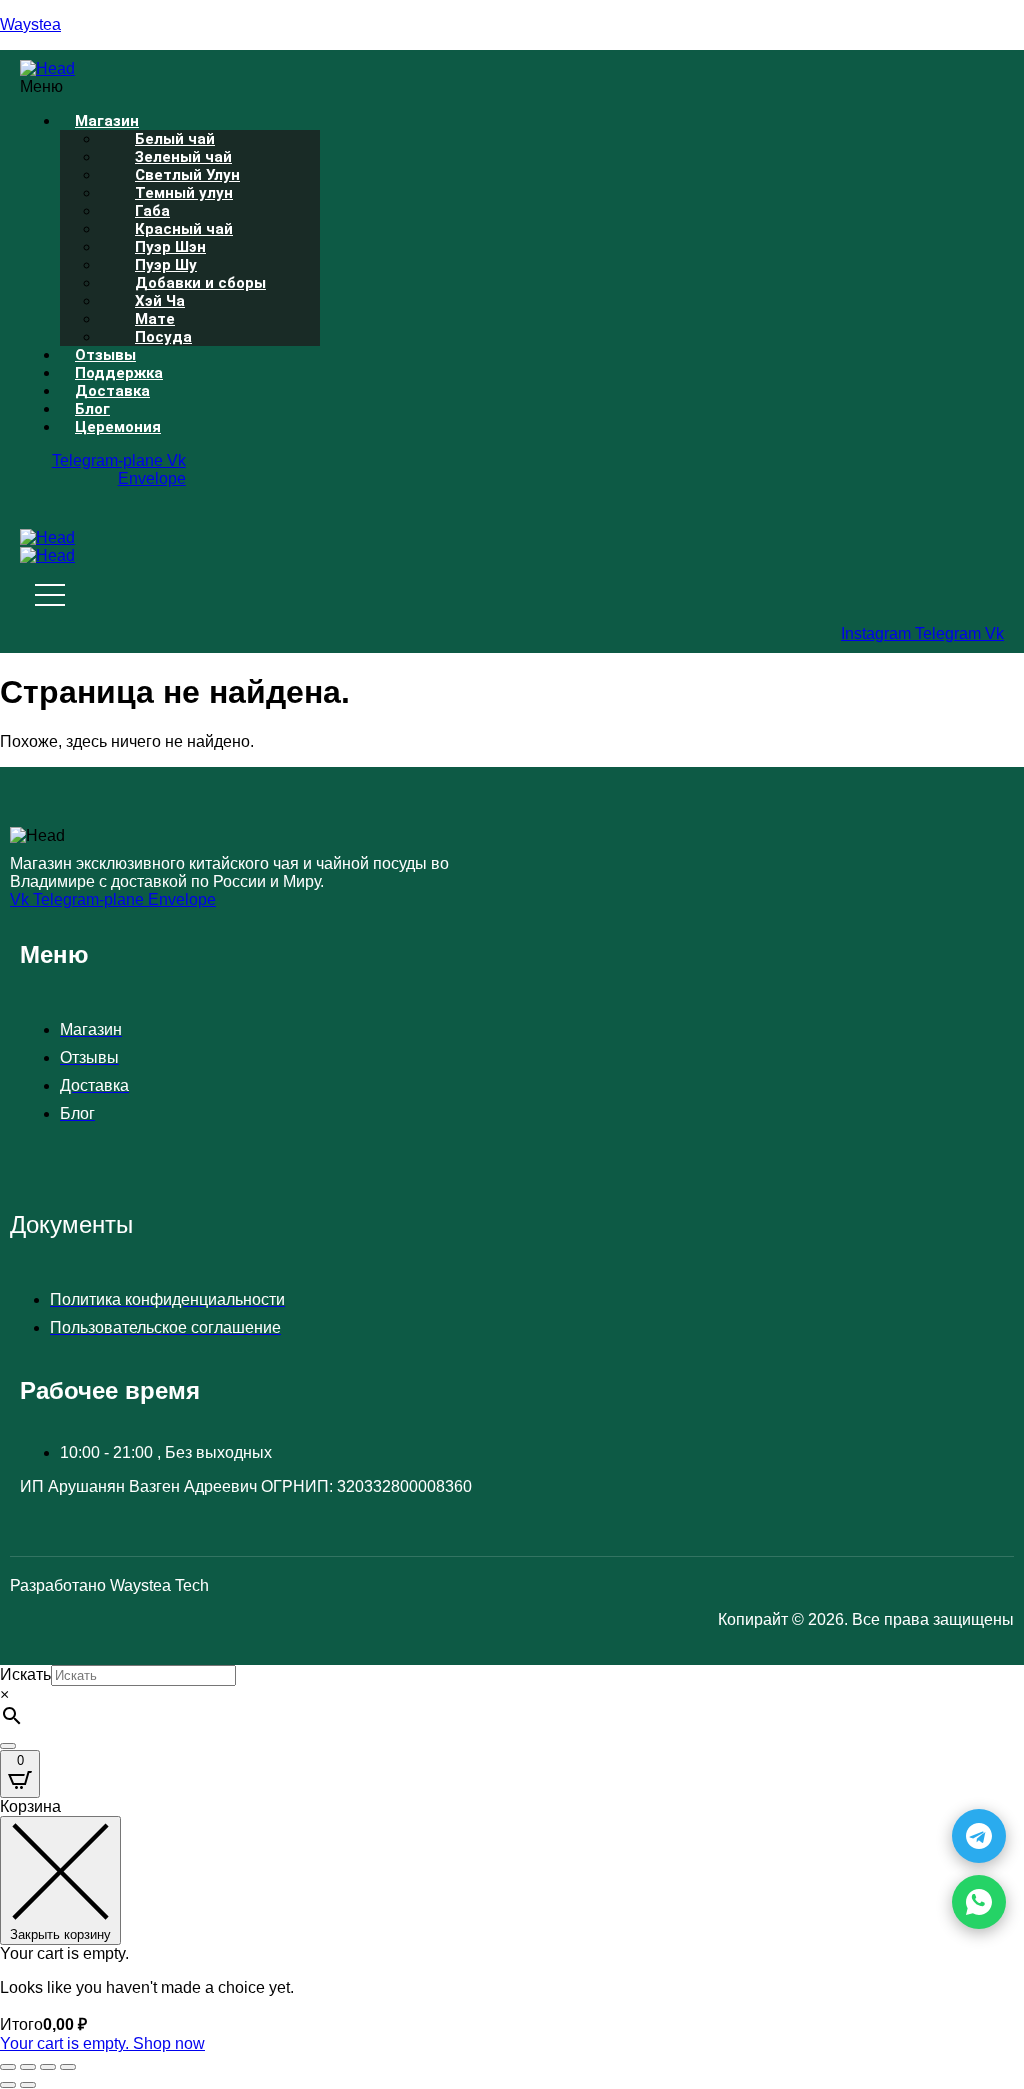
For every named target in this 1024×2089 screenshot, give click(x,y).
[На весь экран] (28, 2067)
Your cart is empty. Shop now (102, 2043)
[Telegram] (979, 1836)
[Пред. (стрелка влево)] (8, 2085)
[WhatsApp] (979, 1902)
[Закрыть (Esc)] (68, 2067)
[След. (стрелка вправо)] (28, 2085)
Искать (25, 1674)
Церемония (118, 427)
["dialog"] (512, 1925)
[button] (416, 87)
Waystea (30, 24)
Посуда (163, 337)
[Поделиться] (48, 2067)
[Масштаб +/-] (8, 2067)
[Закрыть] (8, 1746)
